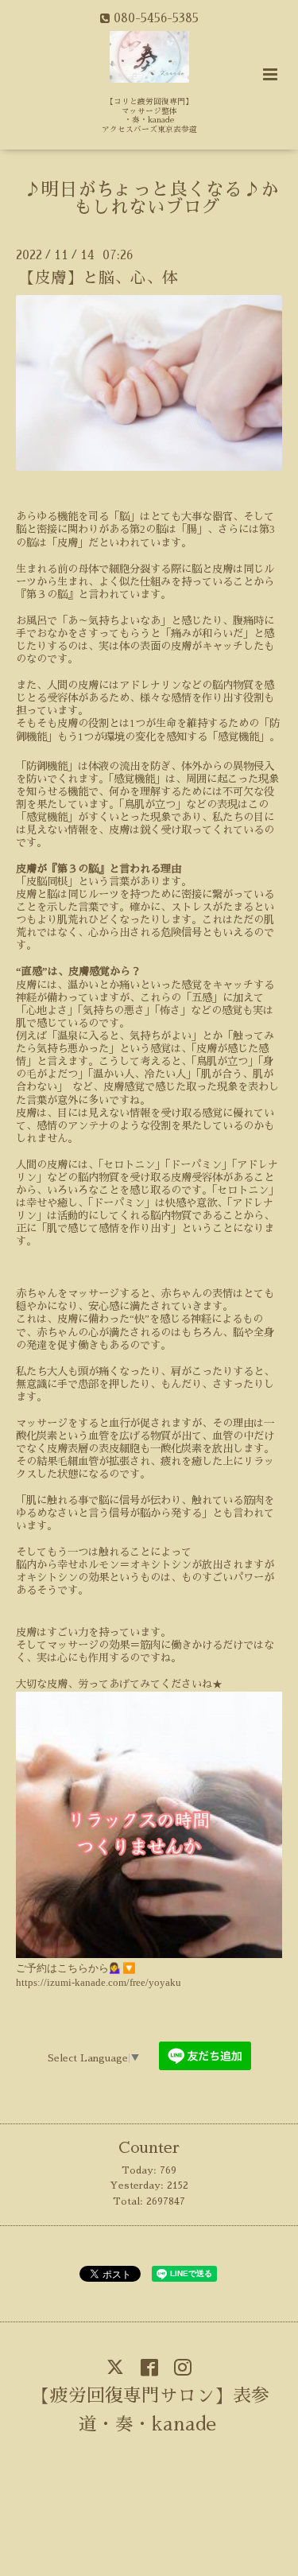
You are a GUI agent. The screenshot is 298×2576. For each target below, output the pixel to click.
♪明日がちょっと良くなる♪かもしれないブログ (151, 199)
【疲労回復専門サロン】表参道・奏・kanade (151, 2409)
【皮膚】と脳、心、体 (99, 278)
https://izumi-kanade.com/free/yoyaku (99, 1982)
